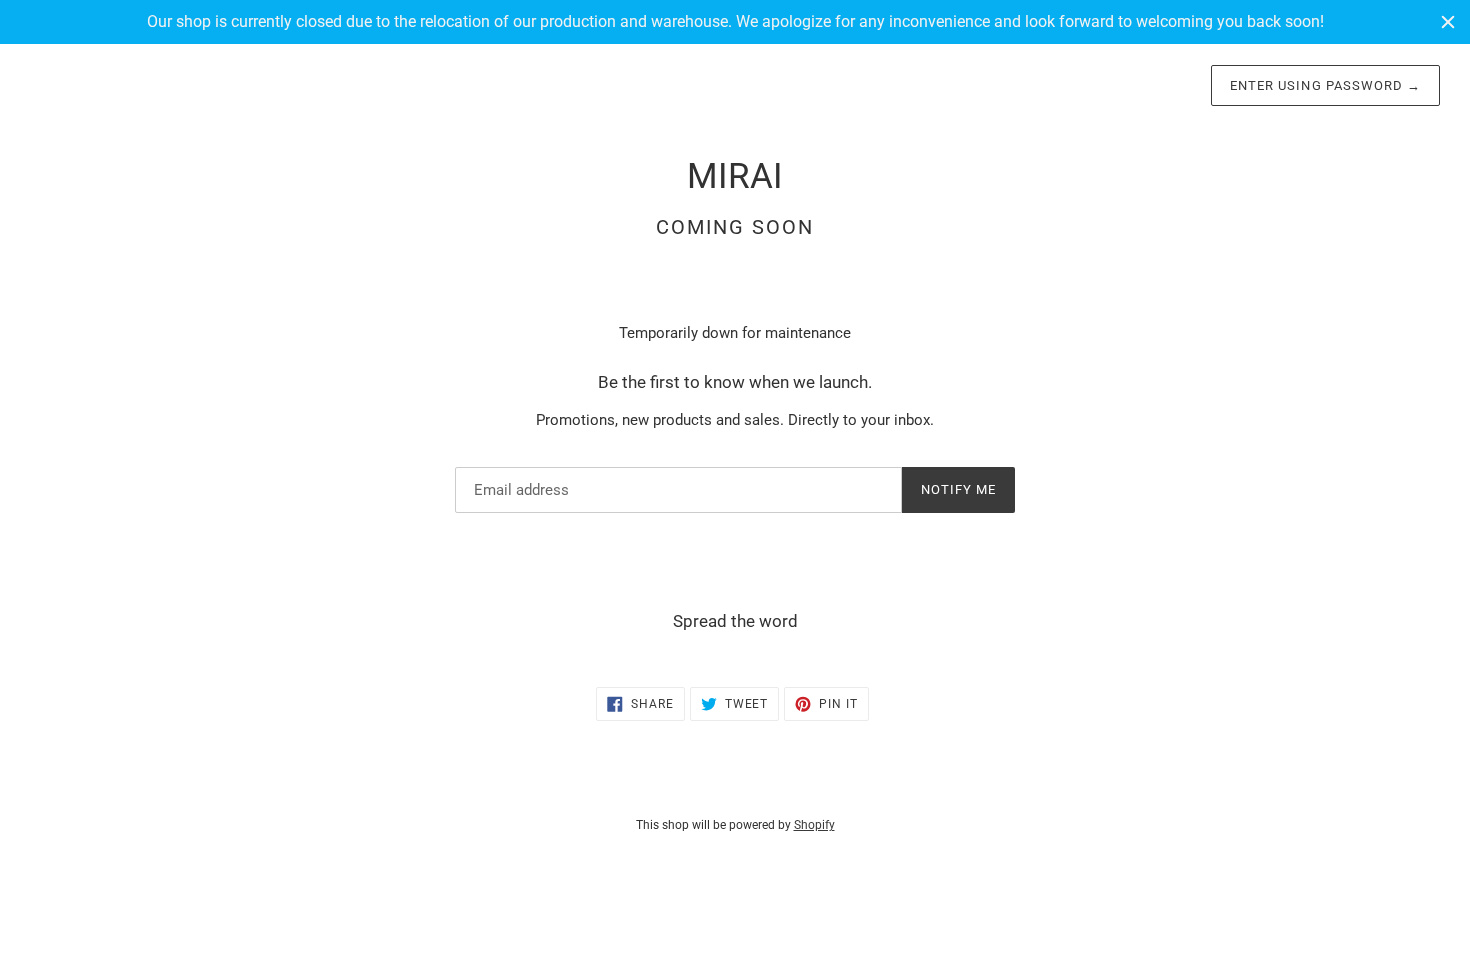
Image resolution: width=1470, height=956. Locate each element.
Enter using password (1325, 85)
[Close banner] (1448, 22)
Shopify (814, 825)
